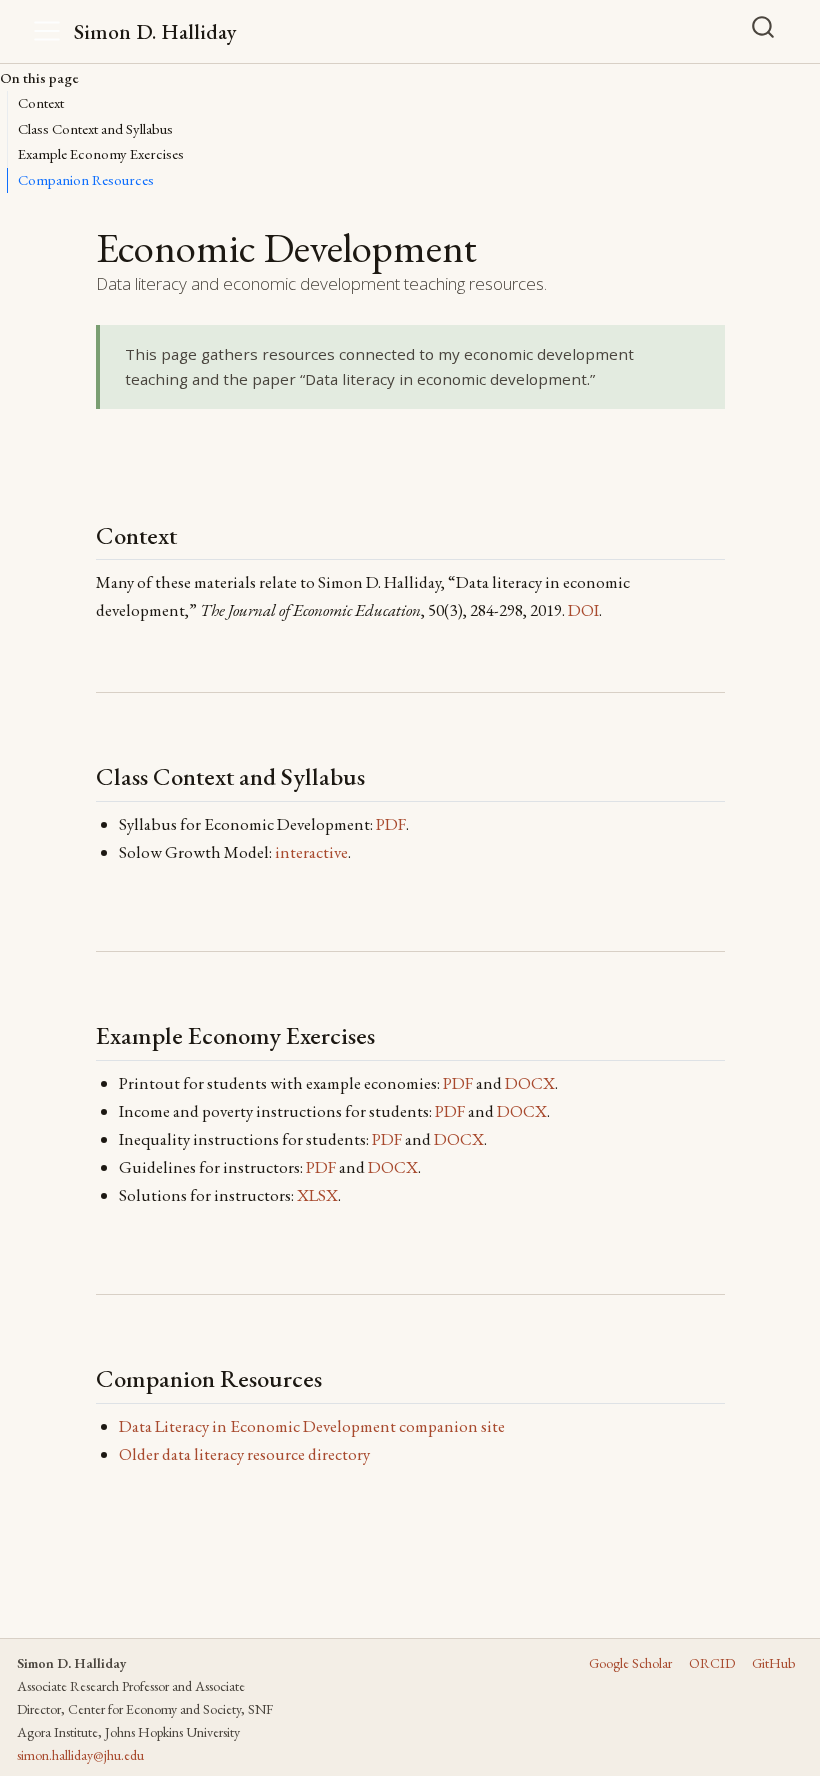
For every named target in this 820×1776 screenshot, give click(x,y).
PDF (391, 824)
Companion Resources (86, 179)
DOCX (530, 1083)
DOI (583, 610)
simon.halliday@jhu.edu (80, 1755)
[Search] (763, 27)
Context (41, 102)
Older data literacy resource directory (244, 1454)
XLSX (317, 1195)
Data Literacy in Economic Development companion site (312, 1426)
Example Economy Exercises (101, 153)
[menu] (47, 31)
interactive (311, 852)
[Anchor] (193, 533)
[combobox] (770, 31)
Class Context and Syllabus (95, 128)
